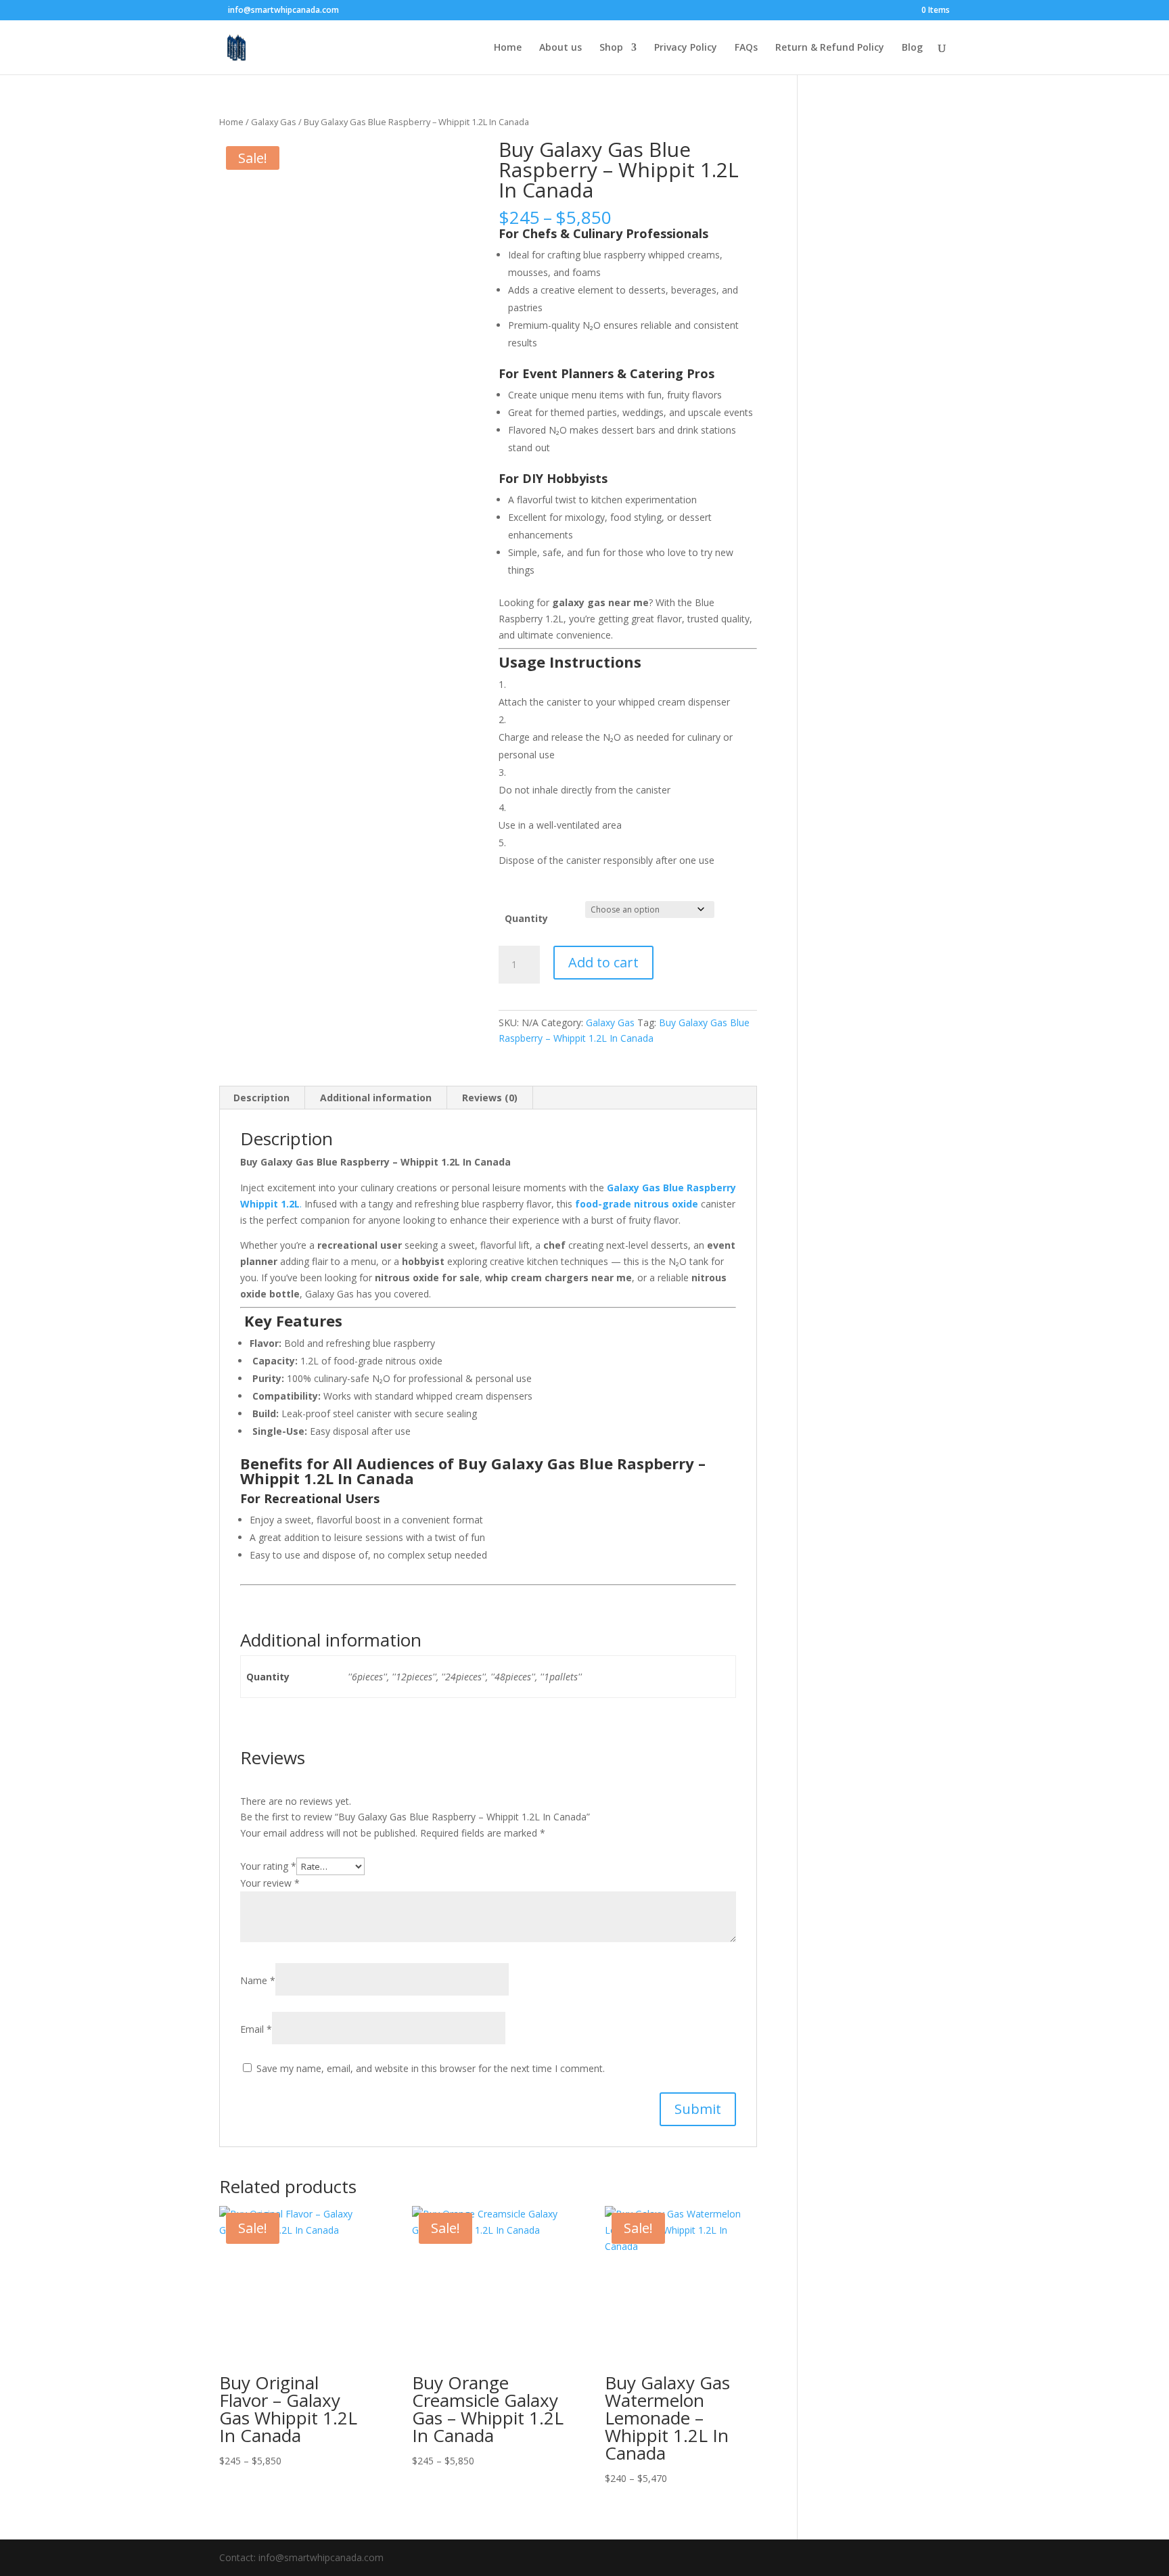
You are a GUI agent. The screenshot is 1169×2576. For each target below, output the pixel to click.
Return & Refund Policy (830, 48)
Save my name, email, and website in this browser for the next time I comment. (431, 2068)
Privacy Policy (686, 48)
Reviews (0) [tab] (490, 1098)
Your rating (268, 1866)
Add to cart (603, 962)
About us (560, 48)
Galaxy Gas (274, 122)
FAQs (746, 48)
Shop (611, 48)
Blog (912, 48)
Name (258, 1980)
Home (508, 48)
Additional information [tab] (376, 1098)
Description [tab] (261, 1098)
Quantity (526, 918)
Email (256, 2029)
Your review (270, 1883)
